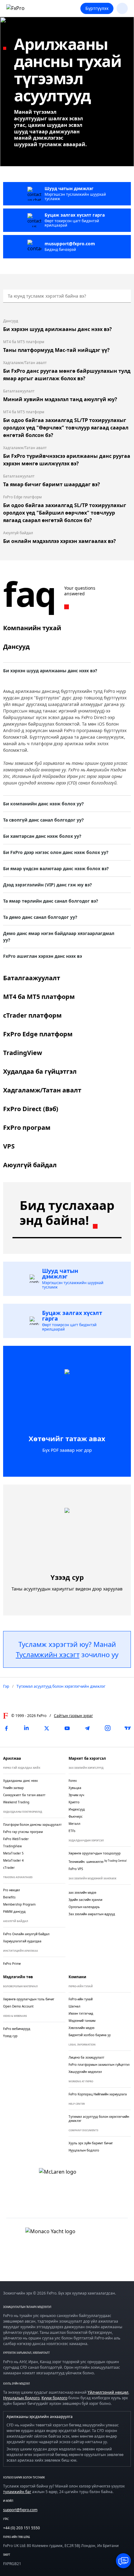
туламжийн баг (17, 2492)
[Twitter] (47, 1728)
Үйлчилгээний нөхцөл (108, 2392)
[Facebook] (6, 1728)
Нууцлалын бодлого (21, 2398)
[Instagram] (108, 1728)
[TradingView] (128, 1728)
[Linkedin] (26, 1728)
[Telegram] (87, 1728)
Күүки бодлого (54, 2398)
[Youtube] (67, 1728)
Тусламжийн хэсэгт (48, 1654)
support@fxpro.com (20, 2510)
